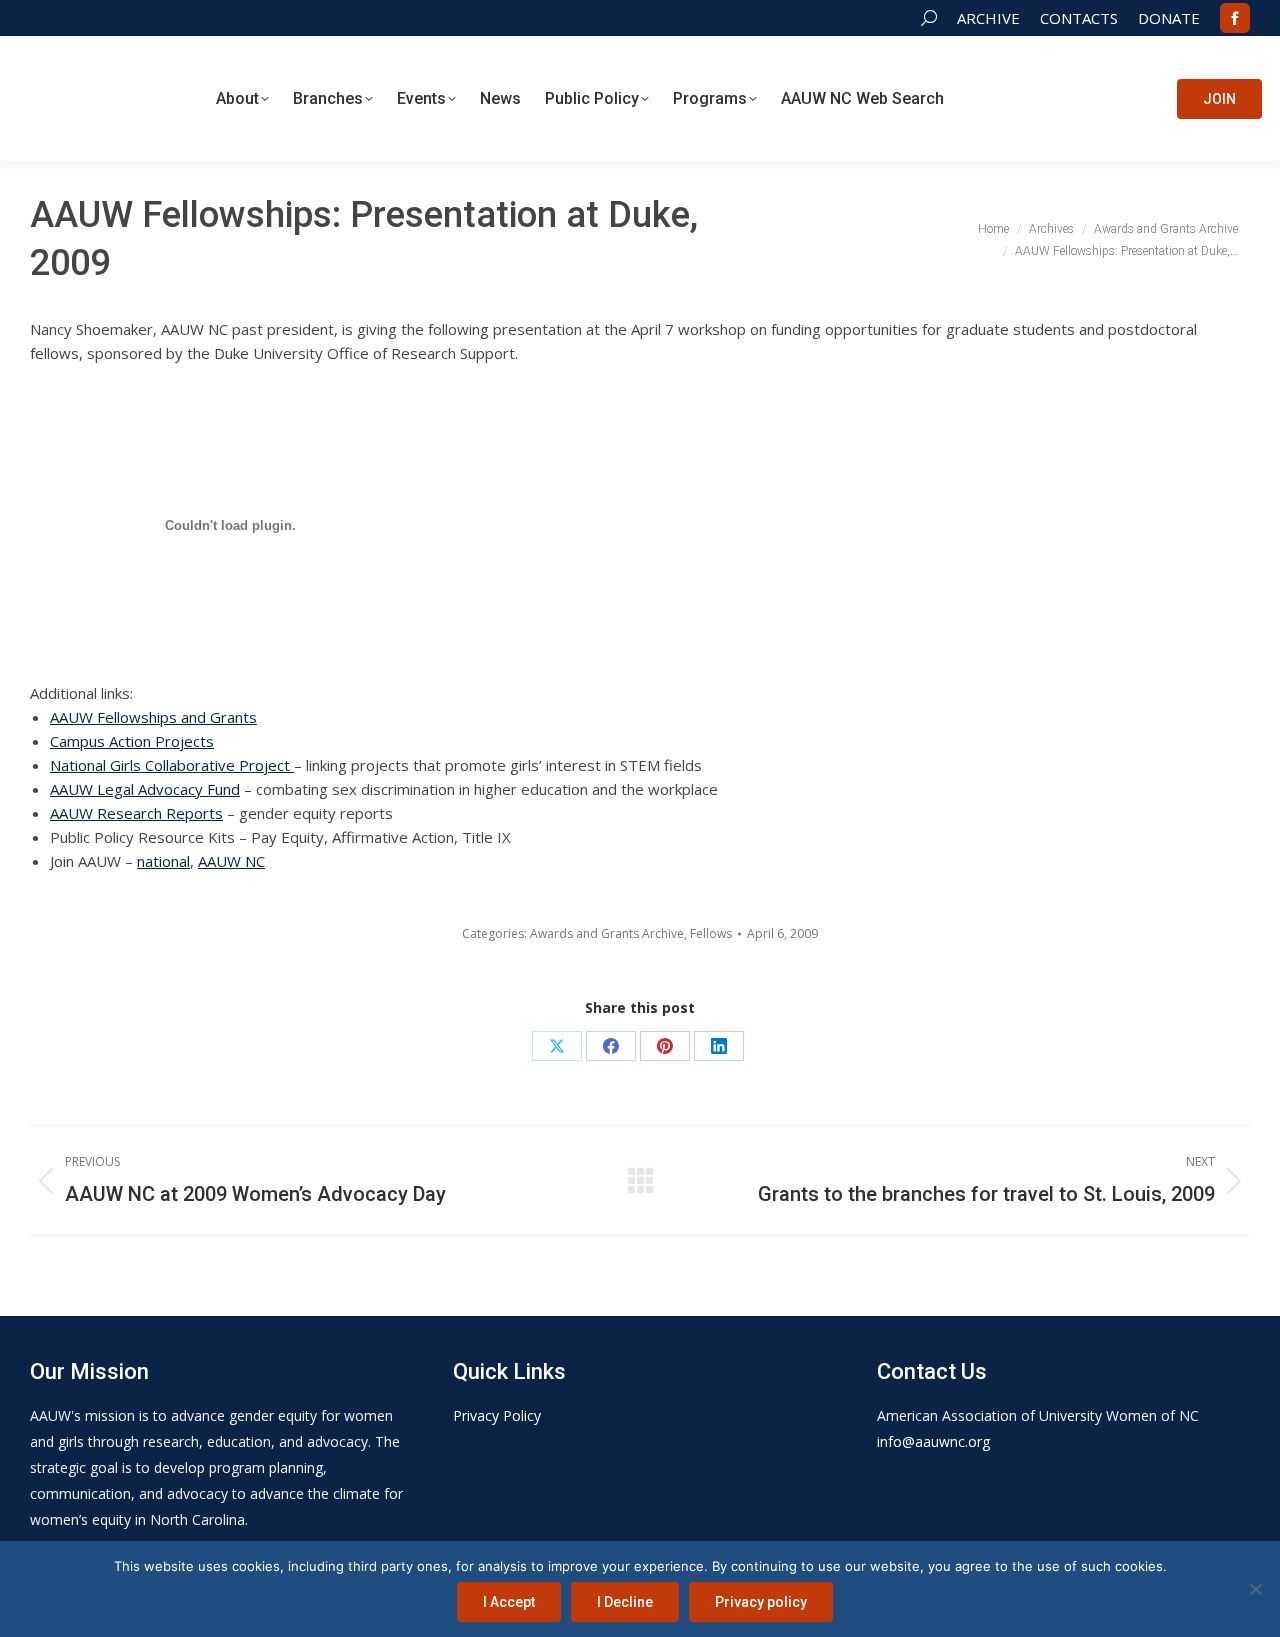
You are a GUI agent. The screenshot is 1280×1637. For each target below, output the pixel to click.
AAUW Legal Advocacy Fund (145, 789)
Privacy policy (761, 1602)
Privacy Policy (497, 1415)
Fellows (711, 933)
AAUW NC (231, 861)
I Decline (625, 1602)
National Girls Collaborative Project (172, 765)
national (163, 861)
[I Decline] (1255, 1589)
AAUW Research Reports (136, 813)
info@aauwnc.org (933, 1441)
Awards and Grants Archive (607, 933)
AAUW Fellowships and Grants (153, 717)
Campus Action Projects (132, 741)
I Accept (509, 1602)
